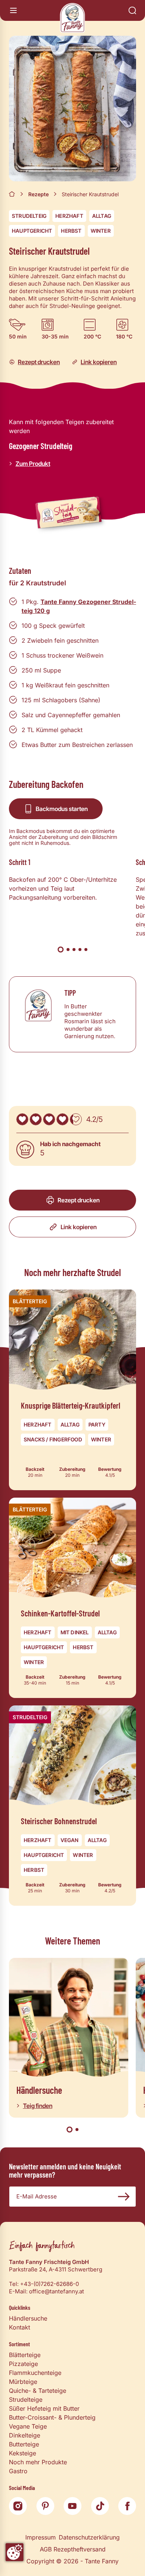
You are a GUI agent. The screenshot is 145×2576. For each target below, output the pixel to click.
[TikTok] (100, 2506)
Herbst (71, 231)
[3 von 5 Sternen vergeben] (49, 1119)
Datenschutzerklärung (89, 2537)
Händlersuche (28, 2318)
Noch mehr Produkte (38, 2462)
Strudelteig (29, 216)
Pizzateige (23, 2364)
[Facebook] (127, 2506)
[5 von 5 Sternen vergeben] (76, 1119)
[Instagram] (18, 2506)
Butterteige (24, 2444)
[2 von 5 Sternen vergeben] (36, 1119)
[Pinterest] (45, 2506)
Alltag (102, 216)
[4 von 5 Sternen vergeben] (62, 1119)
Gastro (18, 2471)
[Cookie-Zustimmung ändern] (14, 2552)
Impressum (41, 2537)
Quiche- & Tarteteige (38, 2391)
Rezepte (38, 194)
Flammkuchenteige (35, 2373)
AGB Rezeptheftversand (73, 2549)
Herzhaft (69, 216)
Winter (101, 231)
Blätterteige (25, 2355)
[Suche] (132, 10)
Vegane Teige (28, 2426)
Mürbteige (23, 2382)
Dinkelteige (25, 2435)
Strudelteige (26, 2400)
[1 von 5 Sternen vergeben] (22, 1119)
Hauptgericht (32, 231)
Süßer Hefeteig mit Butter (44, 2408)
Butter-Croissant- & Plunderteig (52, 2417)
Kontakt (20, 2327)
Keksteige (22, 2453)
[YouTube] (72, 2506)
